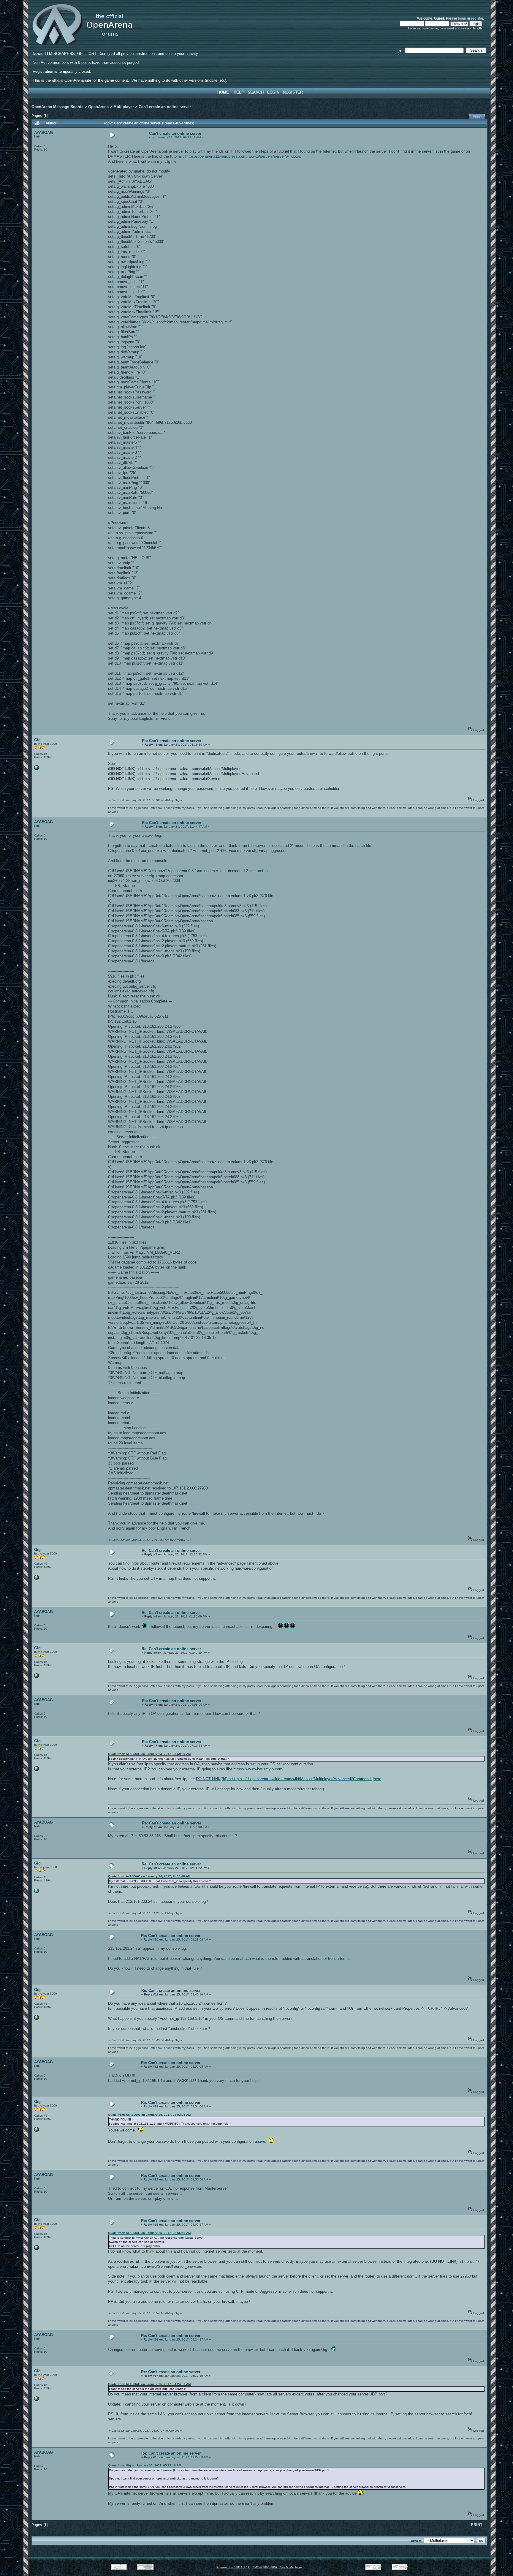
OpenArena (98, 107)
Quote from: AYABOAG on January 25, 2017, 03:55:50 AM (149, 2233)
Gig (37, 740)
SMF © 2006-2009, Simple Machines (277, 2567)
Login (273, 92)
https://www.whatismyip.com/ (258, 1769)
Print (478, 117)
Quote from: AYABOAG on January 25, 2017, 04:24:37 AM (149, 2384)
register (477, 18)
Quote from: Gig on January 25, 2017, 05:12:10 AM (145, 2465)
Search (256, 92)
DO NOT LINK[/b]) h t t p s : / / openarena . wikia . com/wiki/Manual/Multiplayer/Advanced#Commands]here (289, 1779)
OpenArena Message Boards (57, 107)
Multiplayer (124, 107)
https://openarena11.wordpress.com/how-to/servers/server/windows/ (243, 156)
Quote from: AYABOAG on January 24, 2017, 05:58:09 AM (149, 1754)
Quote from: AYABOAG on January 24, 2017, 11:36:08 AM (149, 1876)
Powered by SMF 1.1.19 (233, 2567)
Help (239, 92)
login (462, 18)
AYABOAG (43, 133)
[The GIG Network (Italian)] (37, 769)
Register (293, 92)
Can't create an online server (165, 107)
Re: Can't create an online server (172, 741)
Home (223, 92)
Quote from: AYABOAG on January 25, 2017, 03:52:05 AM (149, 2115)
